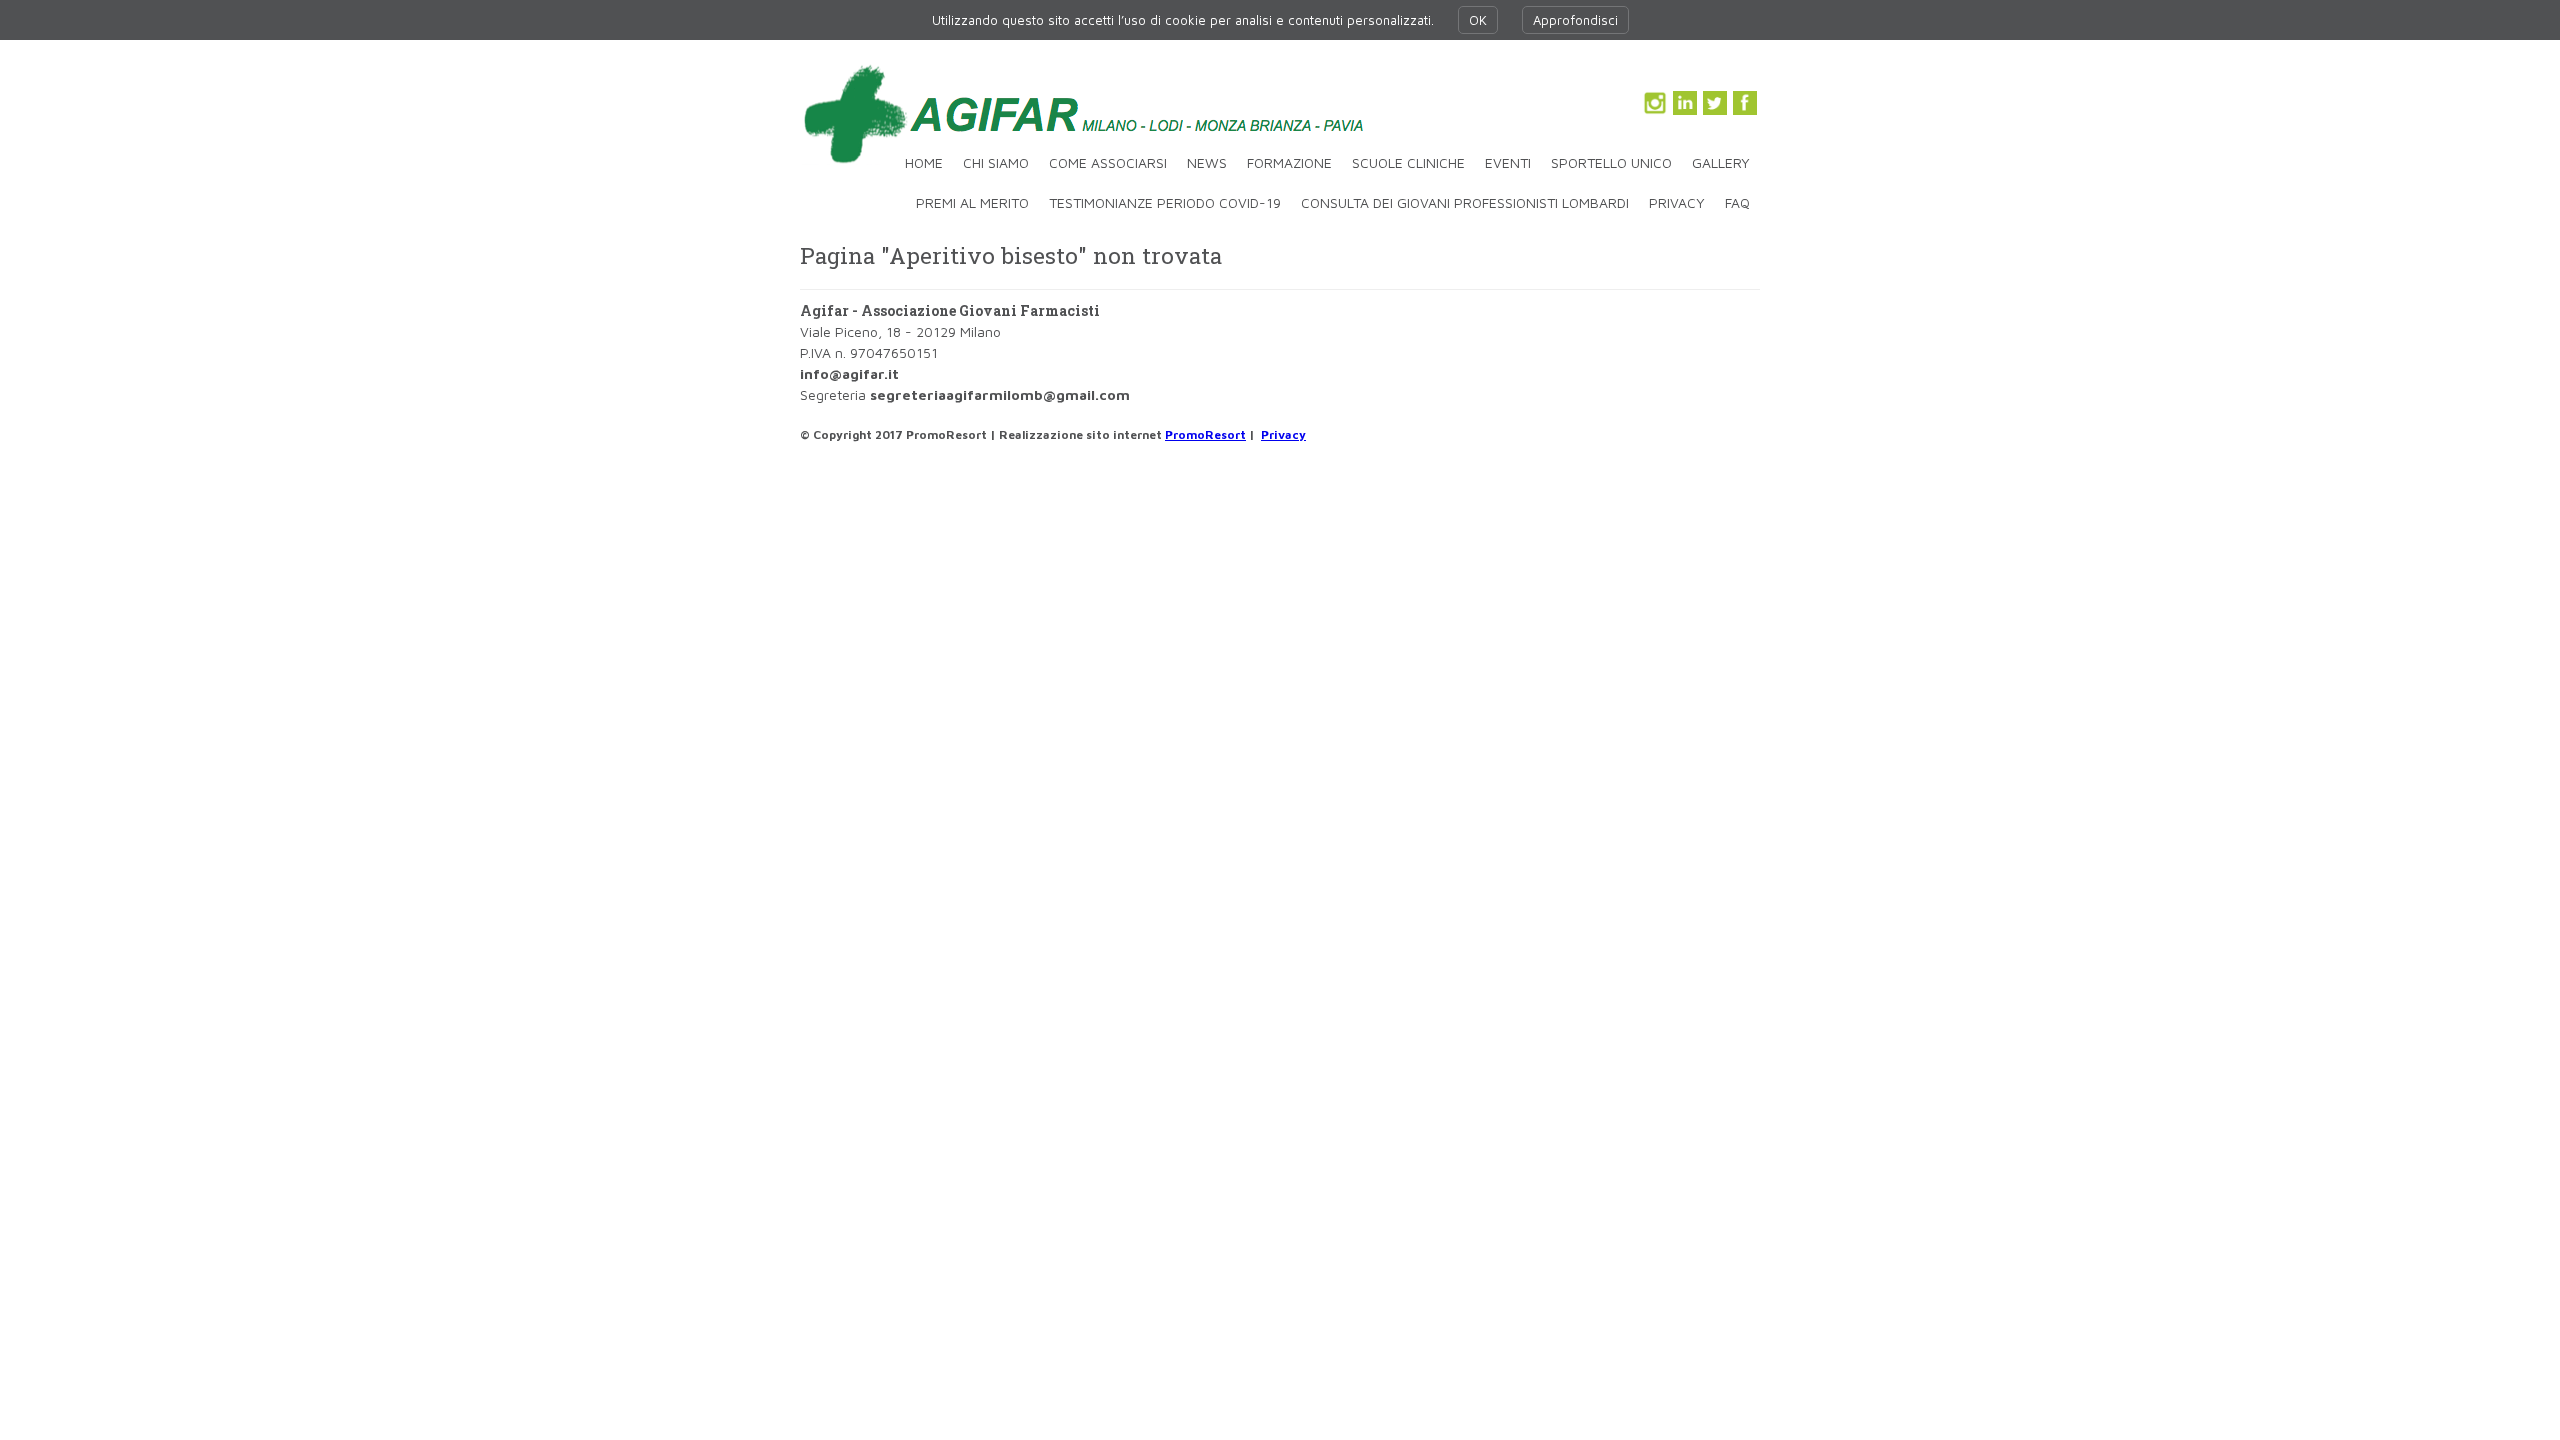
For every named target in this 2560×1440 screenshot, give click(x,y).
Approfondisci (1575, 20)
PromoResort (1205, 434)
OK (1478, 20)
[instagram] (1655, 103)
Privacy (1283, 434)
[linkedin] (1685, 103)
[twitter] (1715, 103)
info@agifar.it (849, 373)
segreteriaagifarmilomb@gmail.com (1000, 394)
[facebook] (1745, 103)
